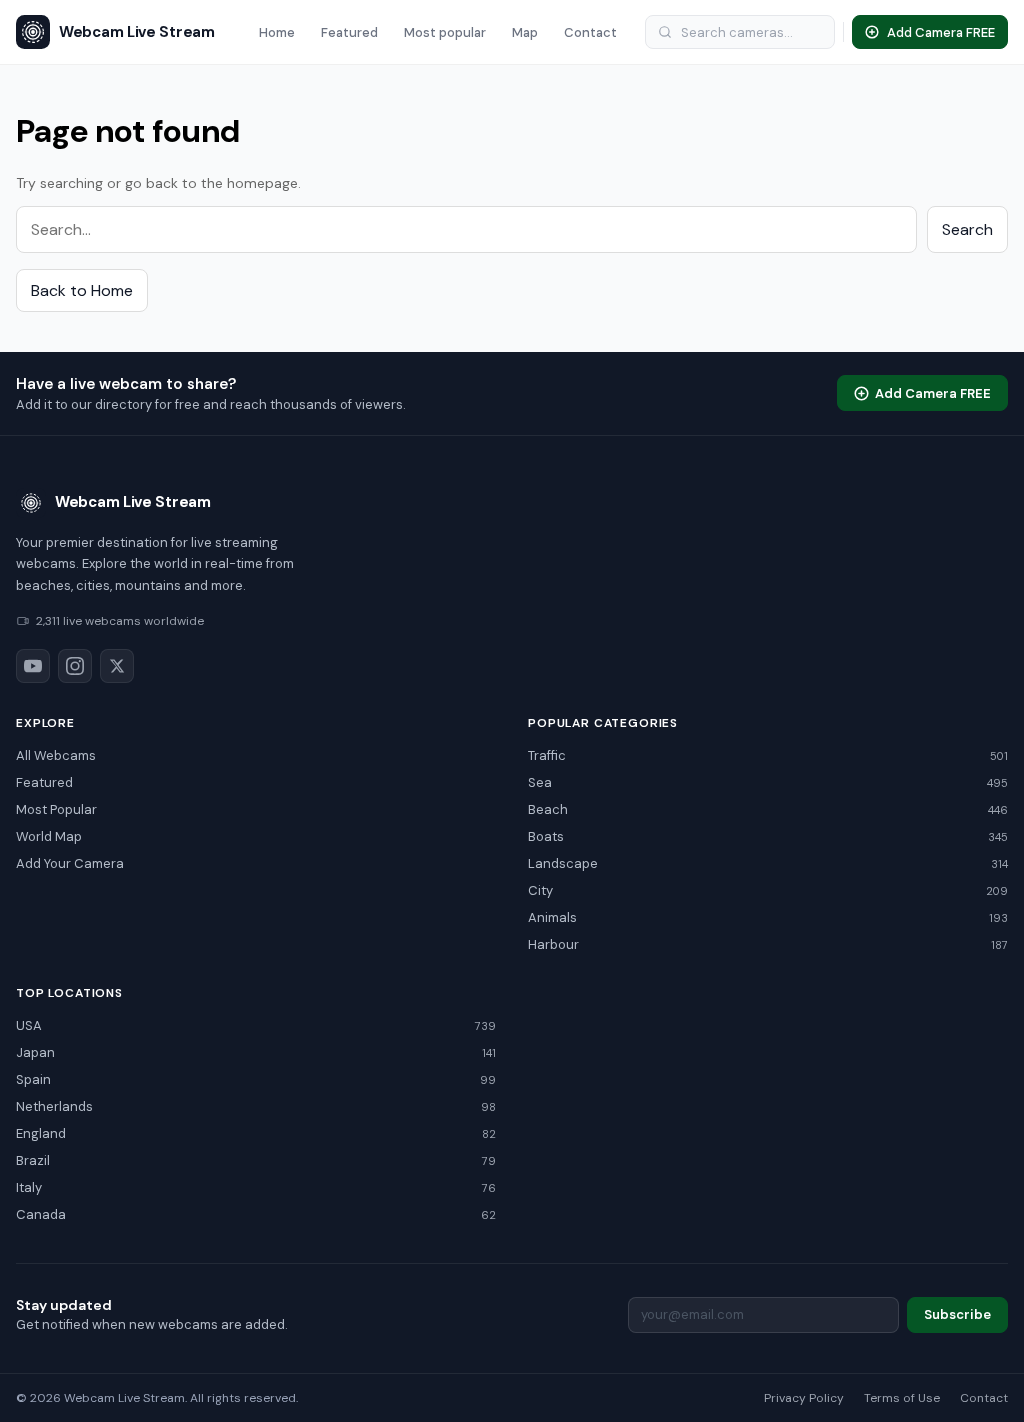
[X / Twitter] (117, 666)
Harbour (768, 944)
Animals (768, 917)
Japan (256, 1052)
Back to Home (82, 290)
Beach (768, 809)
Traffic (768, 755)
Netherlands (256, 1106)
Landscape (768, 863)
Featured (349, 32)
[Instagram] (75, 666)
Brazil (256, 1160)
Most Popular (56, 809)
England (256, 1133)
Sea (768, 782)
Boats (768, 836)
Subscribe (957, 1314)
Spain (256, 1079)
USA (256, 1025)
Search (967, 229)
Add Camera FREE (933, 393)
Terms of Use (902, 1398)
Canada (256, 1214)
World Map (49, 836)
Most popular (445, 32)
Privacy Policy (804, 1398)
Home (277, 32)
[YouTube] (33, 666)
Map (525, 32)
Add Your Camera (70, 863)
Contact (590, 32)
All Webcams (56, 755)
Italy (256, 1187)
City (768, 890)
